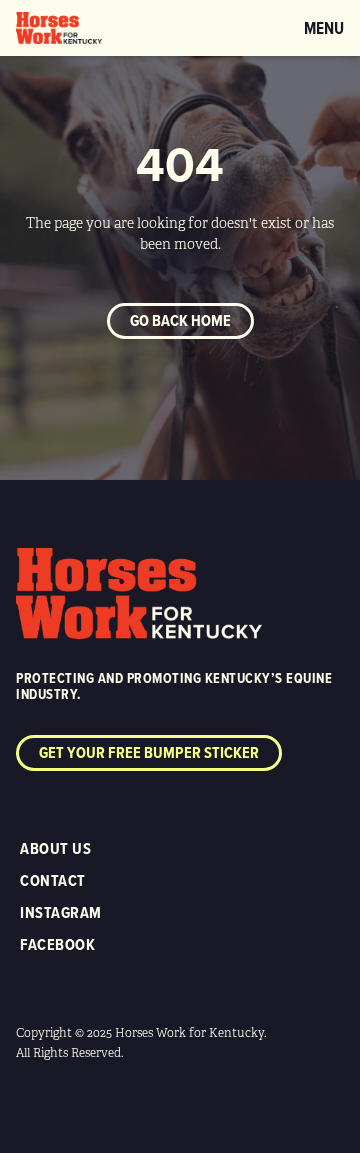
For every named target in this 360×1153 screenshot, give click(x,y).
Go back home (180, 320)
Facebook (57, 944)
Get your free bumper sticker (149, 752)
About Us (55, 848)
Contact (53, 880)
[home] (59, 28)
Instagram (61, 912)
